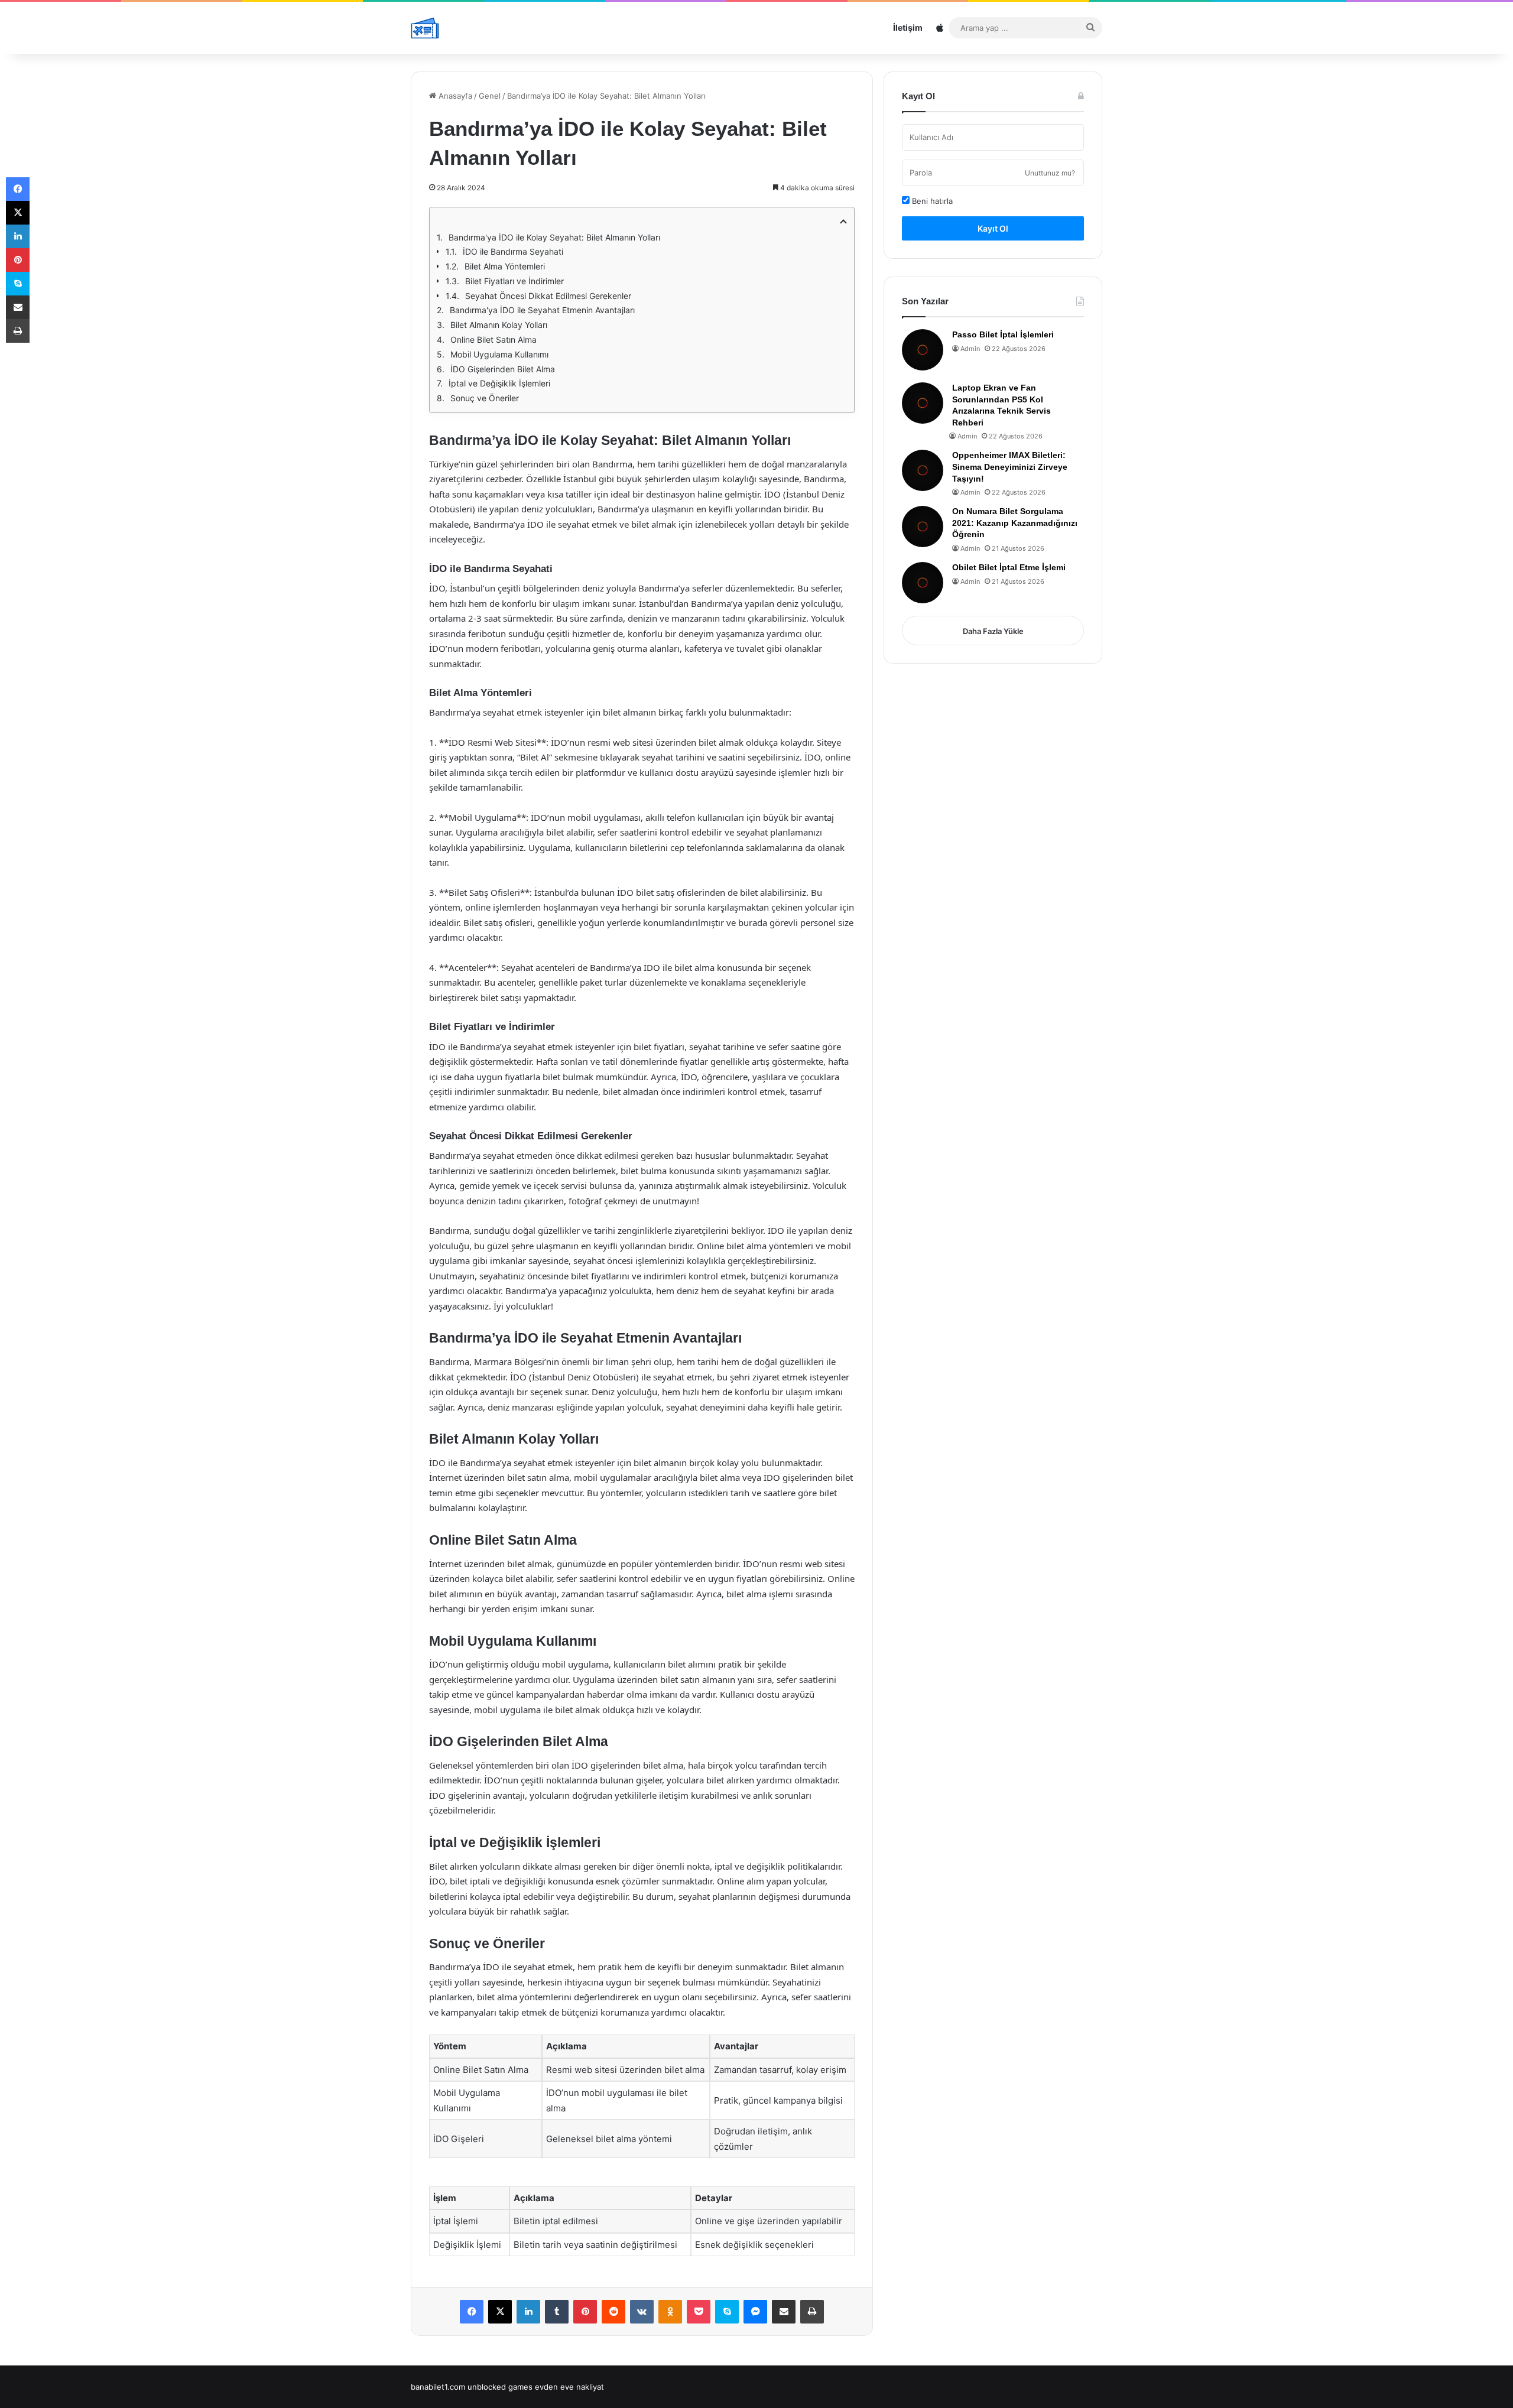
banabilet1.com (438, 2387)
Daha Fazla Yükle (993, 631)
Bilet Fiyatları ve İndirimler (514, 281)
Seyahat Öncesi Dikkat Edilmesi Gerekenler (548, 296)
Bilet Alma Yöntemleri (505, 266)
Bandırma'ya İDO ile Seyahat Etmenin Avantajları (542, 310)
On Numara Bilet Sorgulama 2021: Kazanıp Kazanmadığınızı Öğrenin (1015, 523)
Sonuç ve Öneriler (485, 398)
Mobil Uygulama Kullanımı (499, 354)
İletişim (908, 27)
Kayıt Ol (993, 228)
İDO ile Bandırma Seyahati (513, 251)
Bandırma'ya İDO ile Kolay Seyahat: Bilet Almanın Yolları (554, 237)
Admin (970, 349)
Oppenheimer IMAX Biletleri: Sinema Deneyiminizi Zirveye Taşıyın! (1010, 467)
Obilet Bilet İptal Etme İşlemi (1009, 567)
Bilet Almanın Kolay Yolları (499, 325)
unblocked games (500, 2387)
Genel (490, 96)
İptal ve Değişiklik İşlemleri (499, 383)
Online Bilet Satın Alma (493, 339)
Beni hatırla (931, 201)
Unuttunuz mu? (1050, 173)
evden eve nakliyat (569, 2387)
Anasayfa (454, 96)
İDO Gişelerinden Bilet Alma (503, 369)
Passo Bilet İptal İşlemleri (1003, 334)
